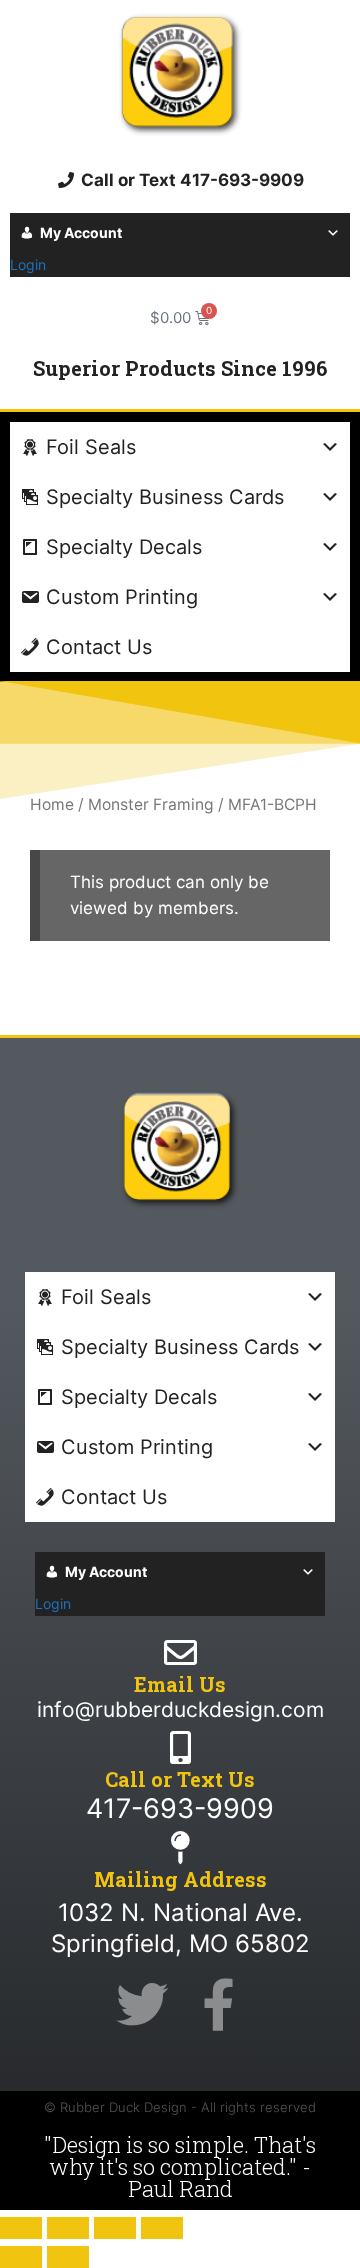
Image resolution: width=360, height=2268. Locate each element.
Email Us (180, 1684)
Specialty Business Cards (165, 497)
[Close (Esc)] (162, 2228)
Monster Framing (151, 804)
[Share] (115, 2228)
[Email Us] (180, 1652)
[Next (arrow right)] (68, 2257)
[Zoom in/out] (21, 2228)
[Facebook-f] (218, 2005)
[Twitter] (142, 2005)
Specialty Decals (124, 547)
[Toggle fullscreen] (68, 2228)
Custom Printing (122, 597)
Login (28, 264)
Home (52, 804)
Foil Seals (91, 447)
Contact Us (99, 647)
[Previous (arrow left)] (21, 2257)
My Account (81, 232)
